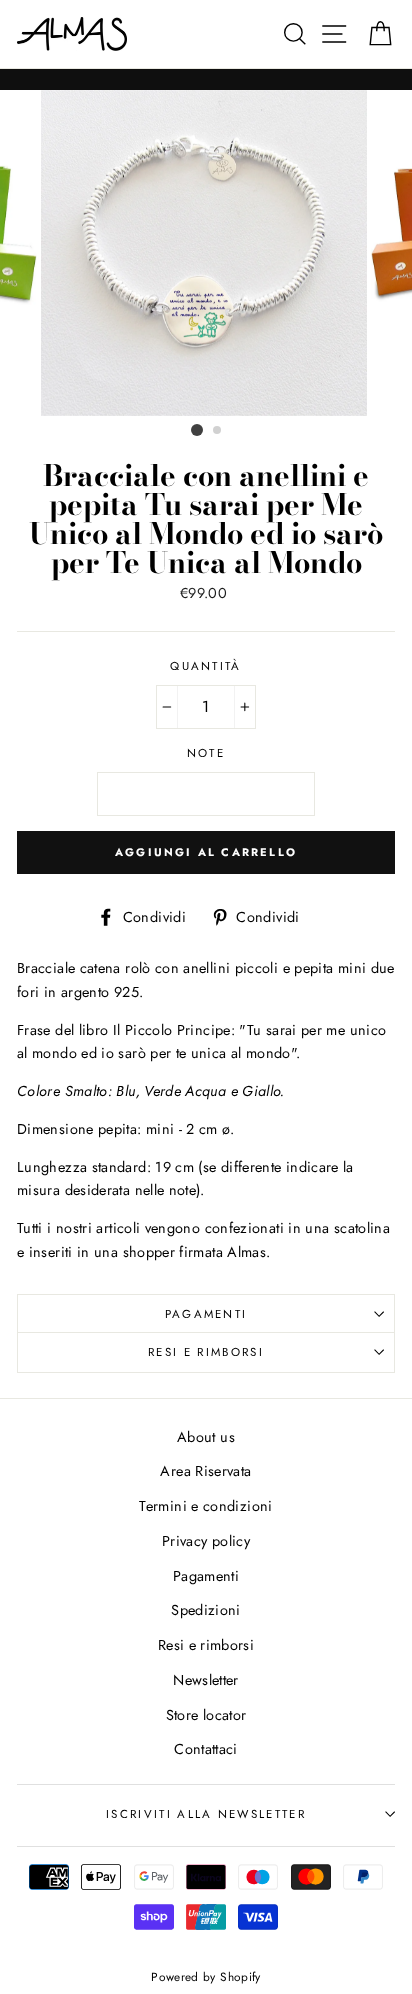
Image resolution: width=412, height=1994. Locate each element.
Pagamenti (206, 1314)
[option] (206, 253)
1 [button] (197, 430)
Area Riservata (205, 1471)
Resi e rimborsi (206, 1352)
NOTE (206, 753)
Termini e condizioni (205, 1506)
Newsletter (206, 1680)
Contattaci (206, 1749)
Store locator (206, 1715)
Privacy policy (206, 1541)
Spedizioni (206, 1610)
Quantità (206, 666)
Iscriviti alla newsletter (206, 1814)
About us (206, 1437)
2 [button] (218, 431)
